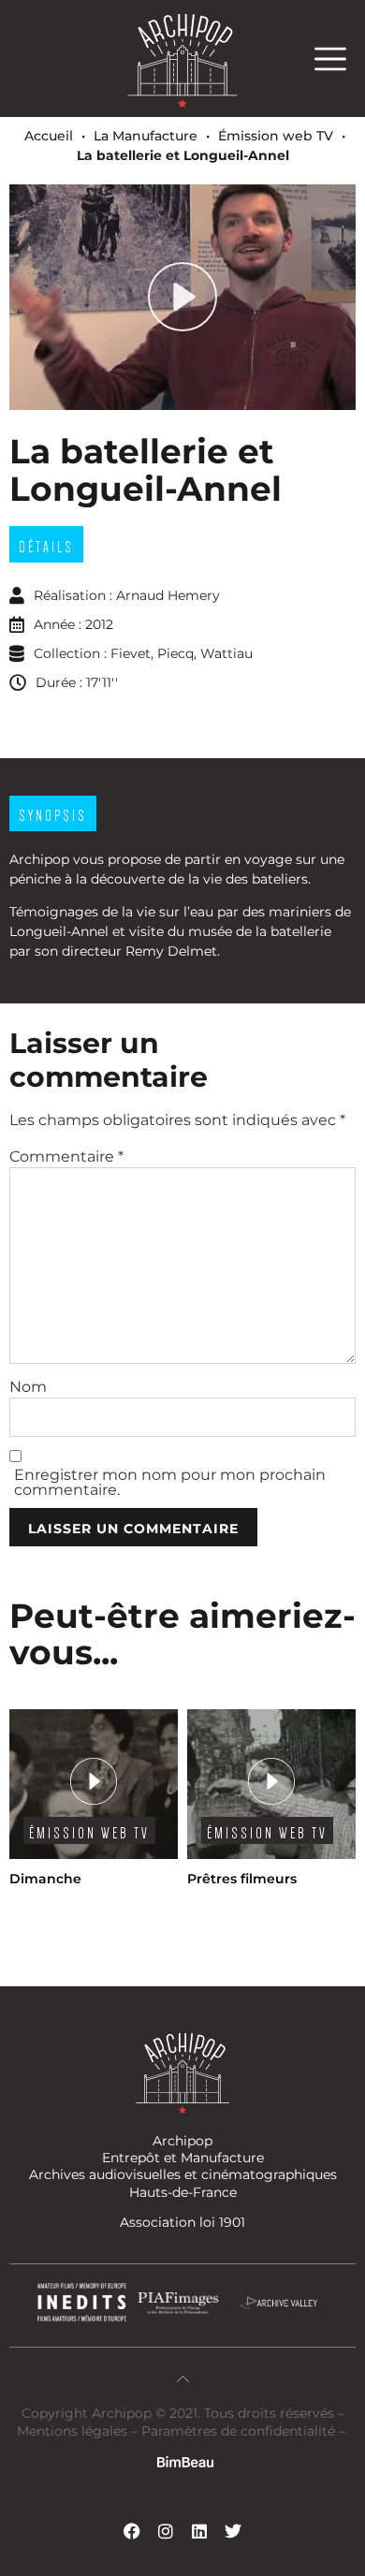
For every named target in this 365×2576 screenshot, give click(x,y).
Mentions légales (74, 2431)
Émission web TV (276, 136)
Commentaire (66, 1157)
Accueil (49, 136)
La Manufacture (146, 136)
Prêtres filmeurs (242, 1879)
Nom (28, 1387)
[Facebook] (132, 2531)
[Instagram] (166, 2531)
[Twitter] (233, 2531)
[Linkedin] (199, 2531)
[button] (340, 59)
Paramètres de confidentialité (238, 2431)
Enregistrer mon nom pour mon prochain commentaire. (170, 1483)
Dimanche (45, 1879)
